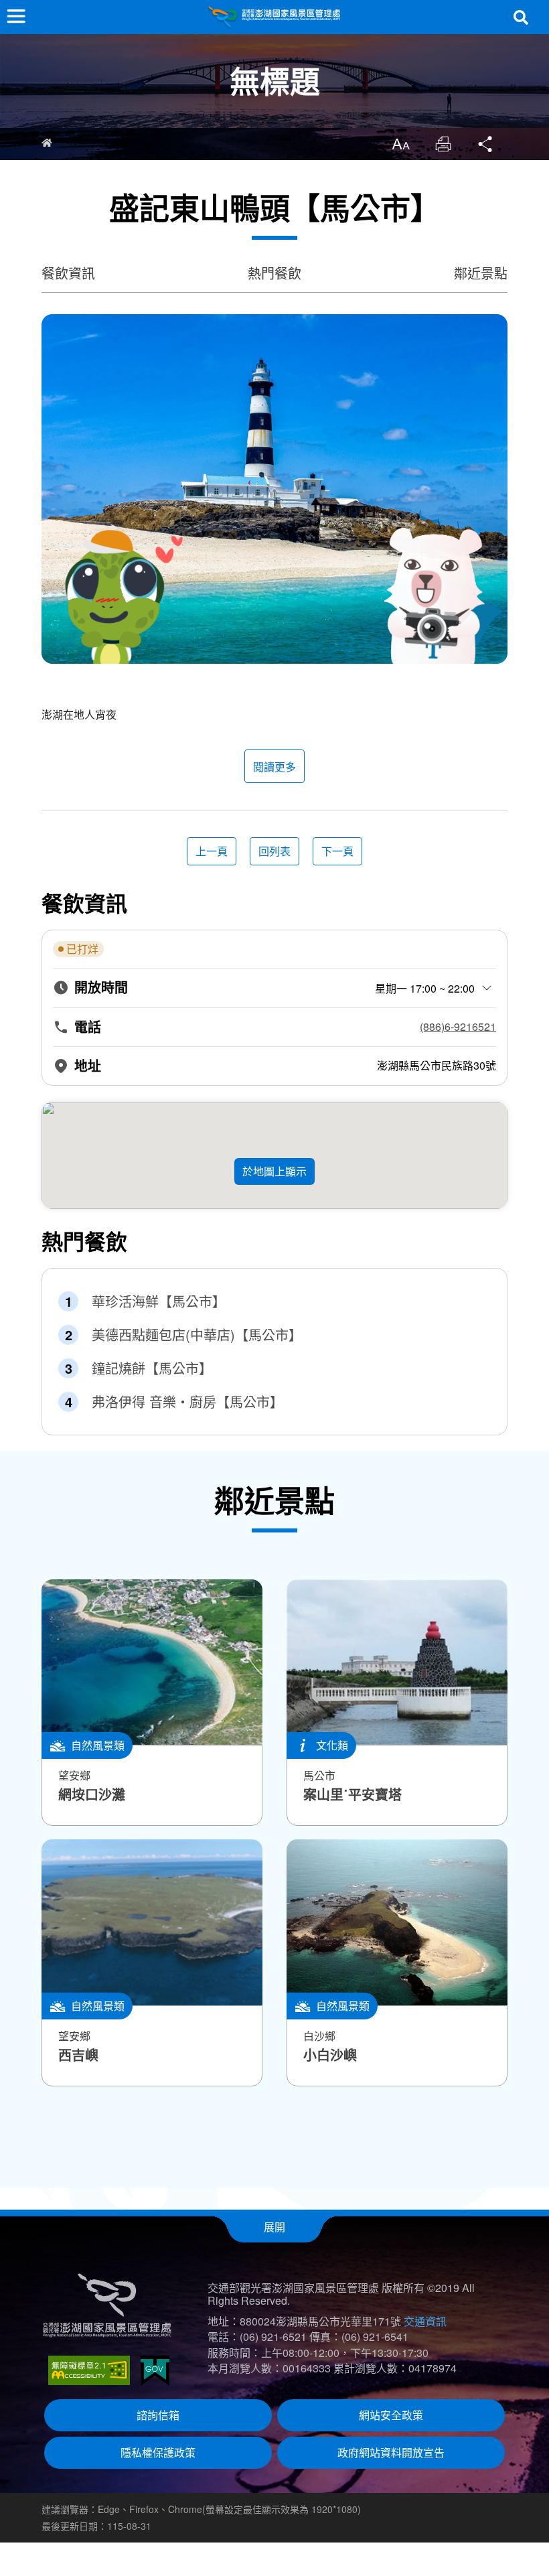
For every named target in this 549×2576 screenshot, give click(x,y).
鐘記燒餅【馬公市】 (152, 1368)
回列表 (274, 851)
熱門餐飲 (274, 273)
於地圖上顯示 (274, 1171)
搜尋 (521, 17)
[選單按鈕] (16, 16)
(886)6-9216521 (458, 1027)
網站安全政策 (391, 2415)
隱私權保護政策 (158, 2452)
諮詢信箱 (158, 2415)
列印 (443, 144)
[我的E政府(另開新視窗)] (155, 2371)
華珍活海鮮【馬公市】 (159, 1301)
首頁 (47, 143)
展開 (274, 2227)
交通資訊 (425, 2321)
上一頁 (212, 851)
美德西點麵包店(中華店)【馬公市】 (197, 1335)
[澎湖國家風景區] (274, 17)
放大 (400, 144)
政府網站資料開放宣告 (391, 2452)
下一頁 (337, 851)
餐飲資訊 (68, 273)
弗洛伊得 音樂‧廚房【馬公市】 (187, 1402)
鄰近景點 (481, 273)
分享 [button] (486, 144)
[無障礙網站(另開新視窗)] (89, 2370)
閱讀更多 (274, 767)
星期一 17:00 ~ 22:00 (425, 988)
